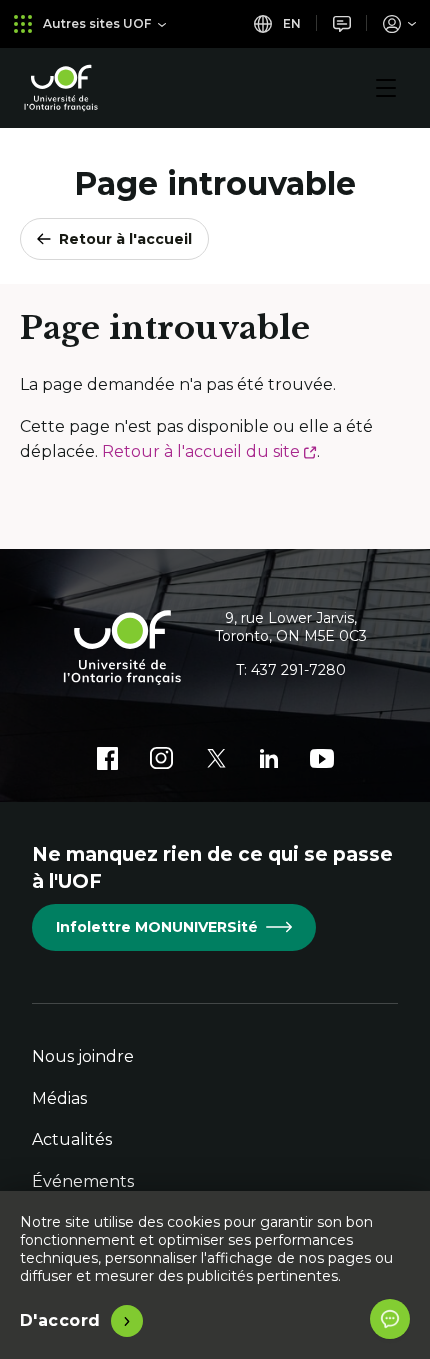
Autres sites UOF (97, 23)
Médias (59, 1098)
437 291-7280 (298, 670)
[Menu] (386, 88)
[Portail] (399, 23)
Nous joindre (83, 1056)
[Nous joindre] (342, 23)
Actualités (72, 1139)
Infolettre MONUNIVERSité (157, 927)
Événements (83, 1181)
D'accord (60, 1320)
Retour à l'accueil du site (209, 451)
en (290, 23)
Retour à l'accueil (125, 239)
